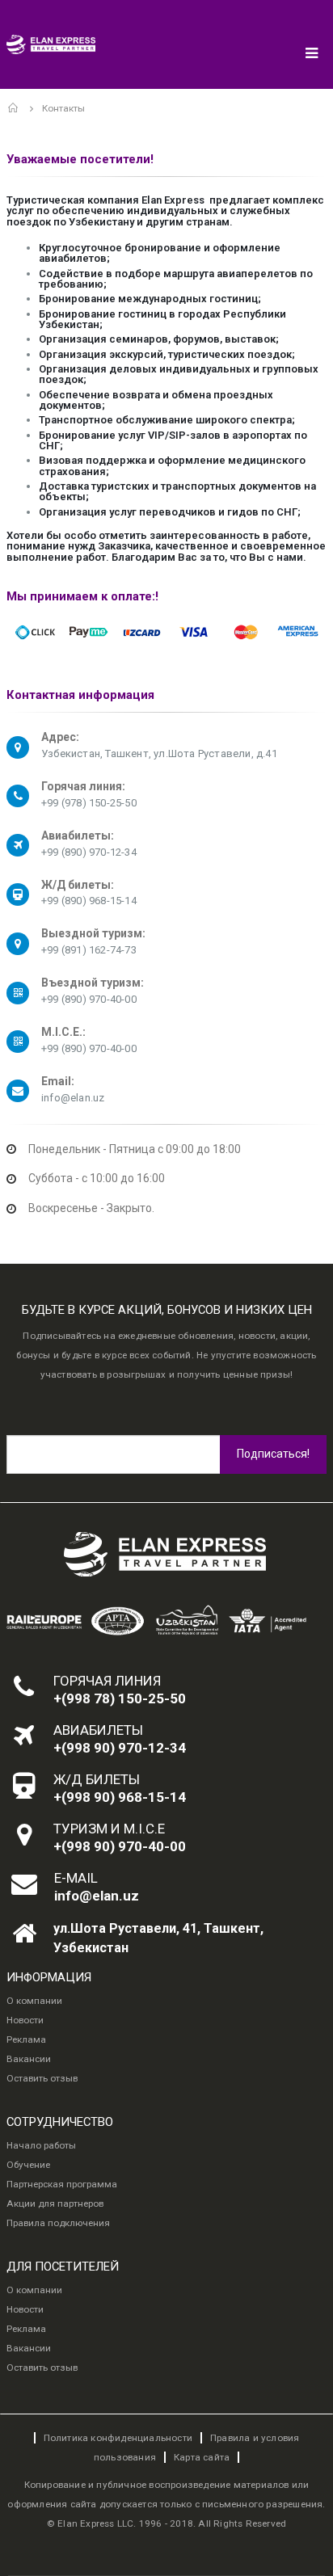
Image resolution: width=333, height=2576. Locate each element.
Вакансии (29, 2059)
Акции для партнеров (55, 2203)
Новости (25, 2020)
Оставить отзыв (42, 2078)
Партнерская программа (62, 2184)
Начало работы (41, 2145)
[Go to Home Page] (14, 108)
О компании (34, 2001)
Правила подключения (58, 2223)
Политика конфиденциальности (118, 2438)
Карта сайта (202, 2457)
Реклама (26, 2039)
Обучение (28, 2165)
